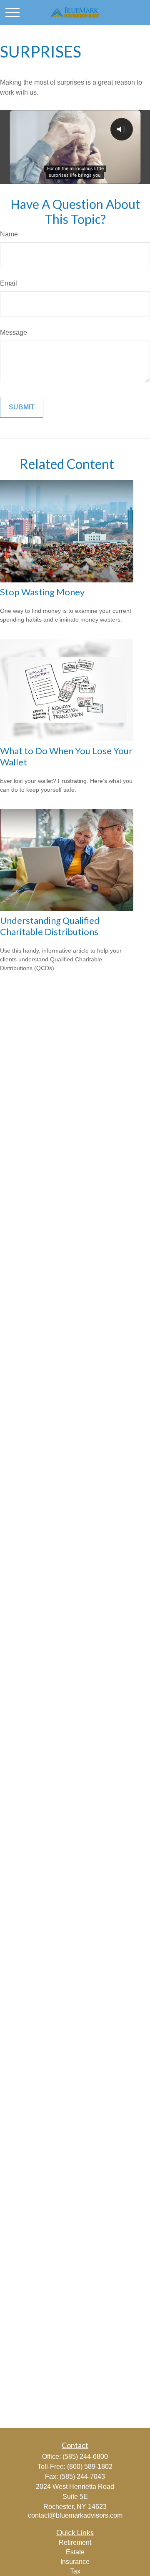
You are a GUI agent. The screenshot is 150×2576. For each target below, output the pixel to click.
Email (9, 283)
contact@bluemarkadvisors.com (75, 2515)
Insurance (75, 2562)
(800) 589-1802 (90, 2467)
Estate (75, 2552)
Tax (75, 2571)
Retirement (75, 2542)
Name (9, 234)
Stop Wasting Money (42, 592)
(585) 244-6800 (85, 2457)
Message (14, 332)
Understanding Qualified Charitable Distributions (50, 926)
